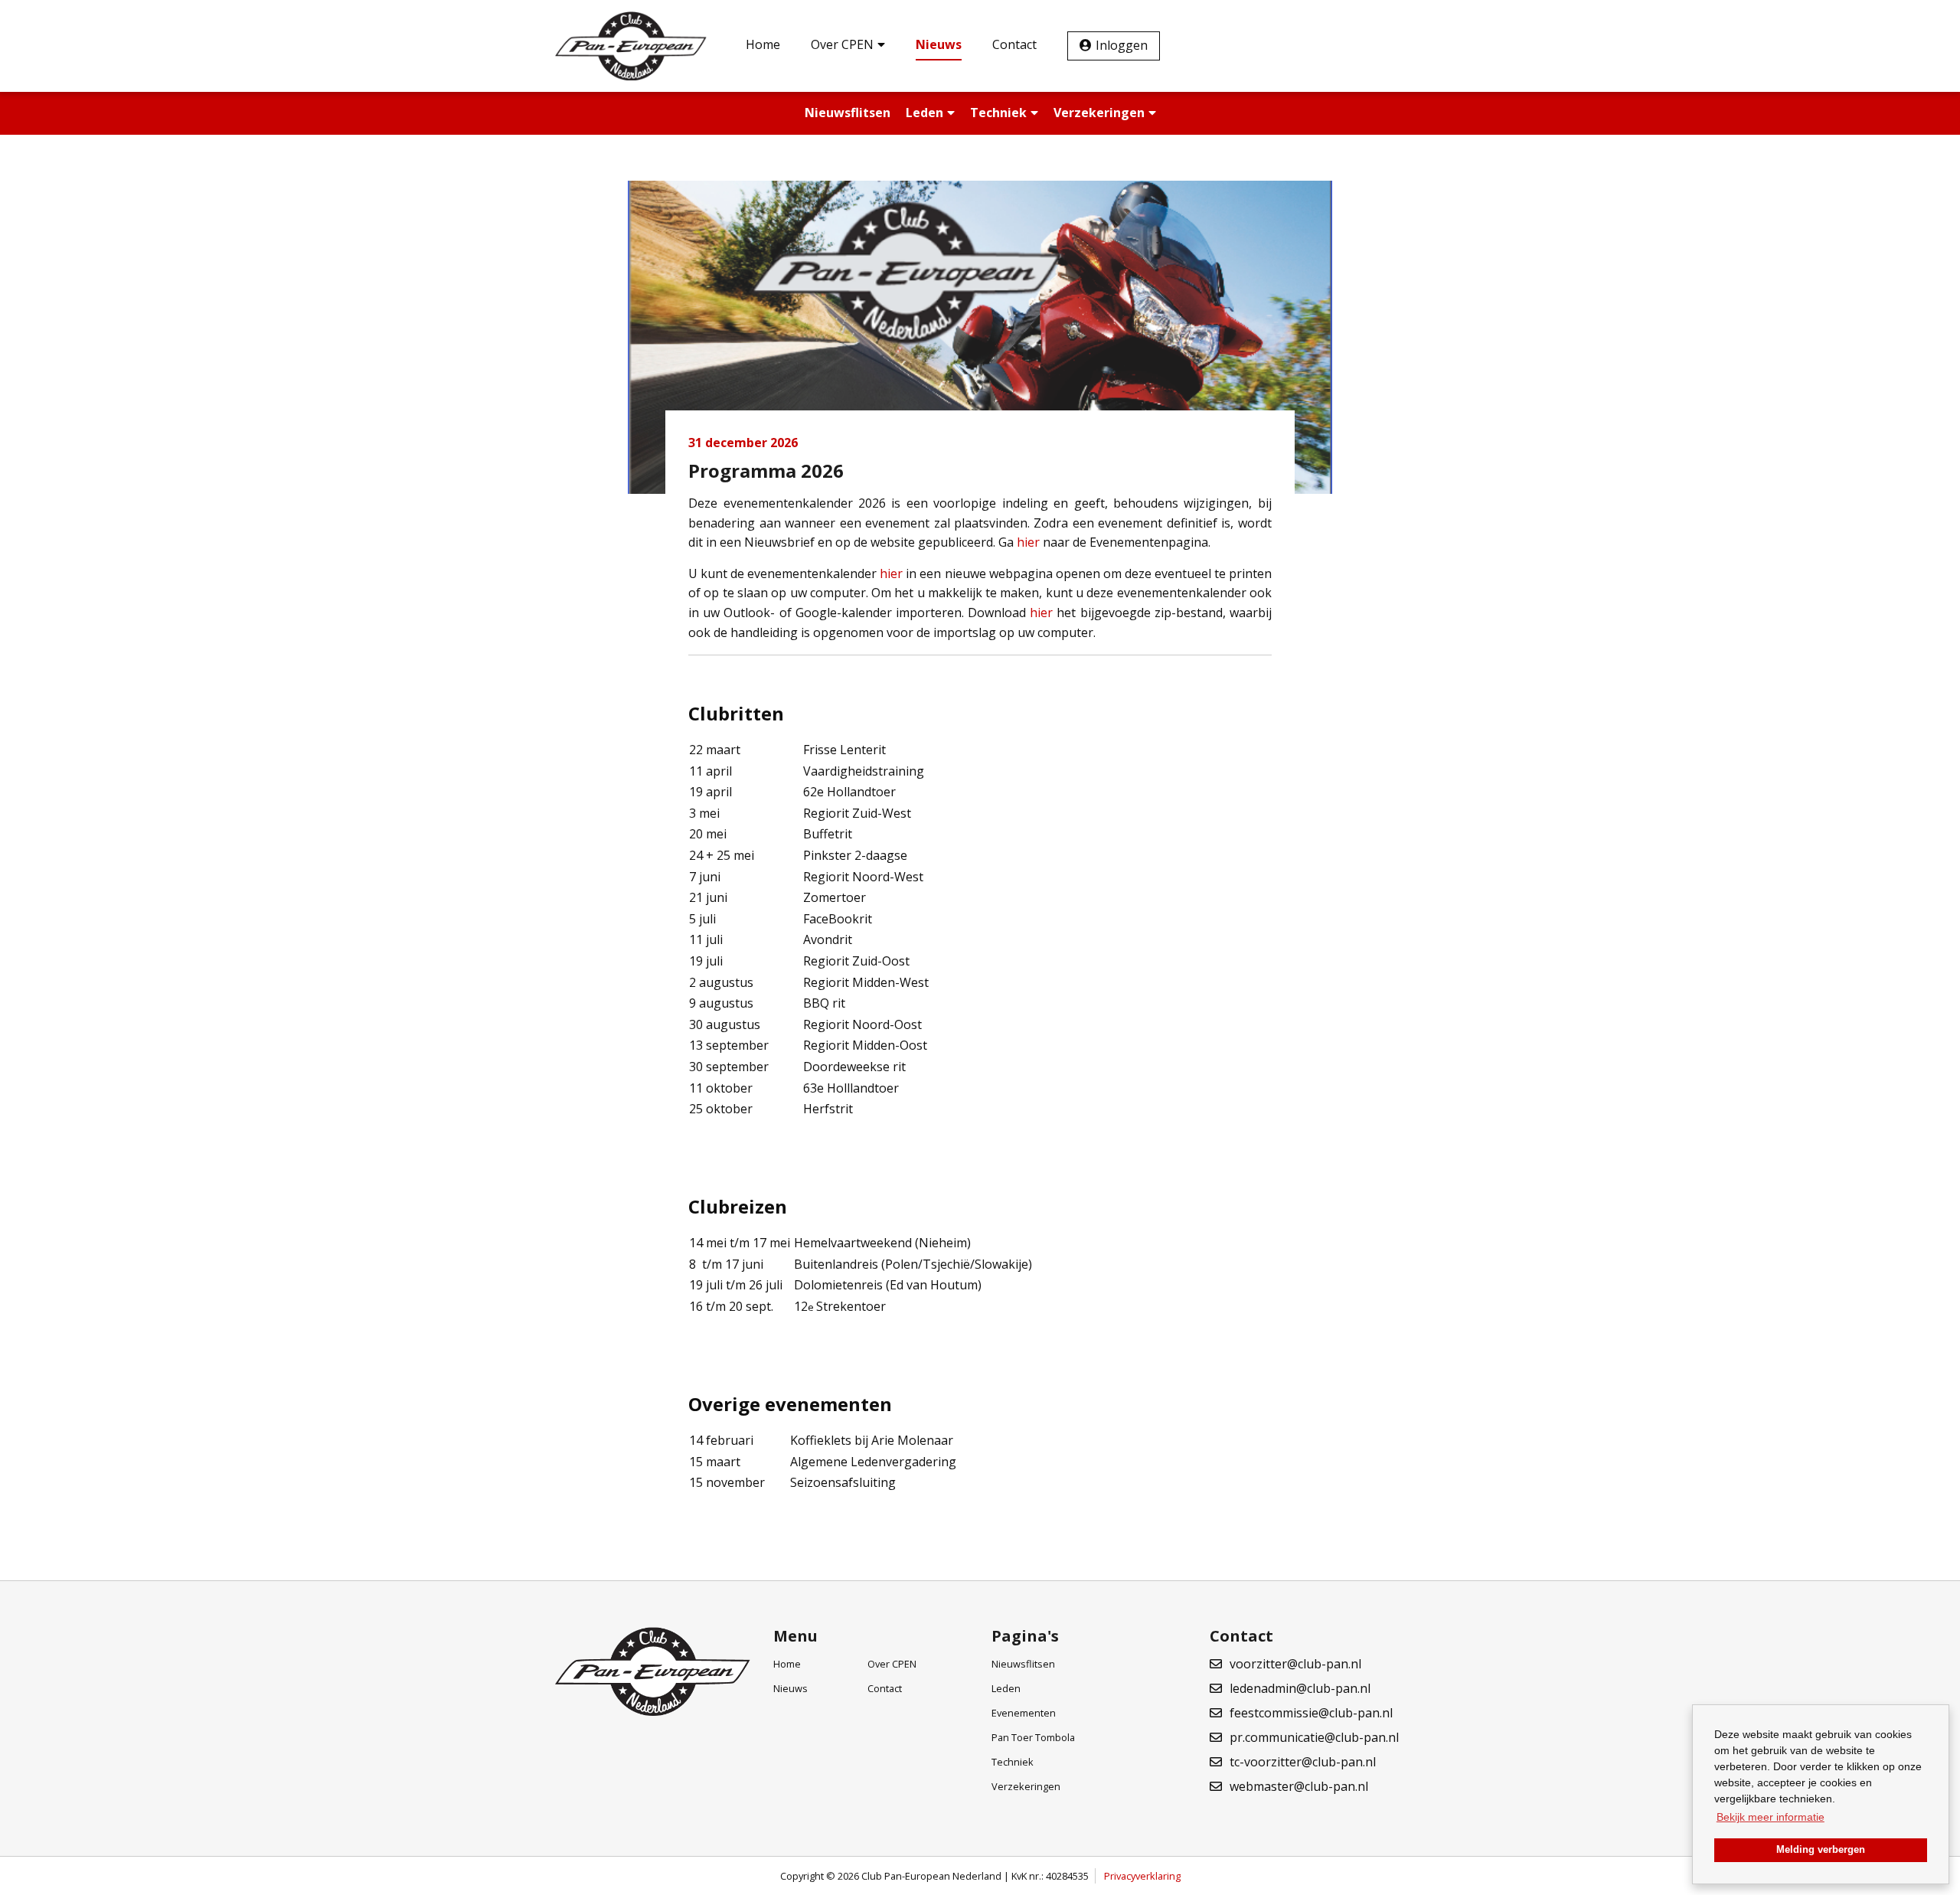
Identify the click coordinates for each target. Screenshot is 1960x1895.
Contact (1014, 44)
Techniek (998, 113)
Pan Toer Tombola (1033, 1737)
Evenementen (1024, 1713)
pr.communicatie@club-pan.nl (1314, 1737)
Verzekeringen (1099, 113)
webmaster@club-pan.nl (1299, 1786)
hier (1030, 542)
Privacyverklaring (1142, 1876)
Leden (924, 113)
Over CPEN (842, 44)
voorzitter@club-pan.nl (1295, 1664)
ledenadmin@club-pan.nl (1300, 1688)
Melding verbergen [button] (1821, 1850)
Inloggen (1122, 45)
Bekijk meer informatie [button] (1771, 1817)
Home (763, 44)
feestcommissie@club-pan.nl (1311, 1713)
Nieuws (939, 44)
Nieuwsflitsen (848, 113)
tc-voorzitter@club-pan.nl (1303, 1762)
